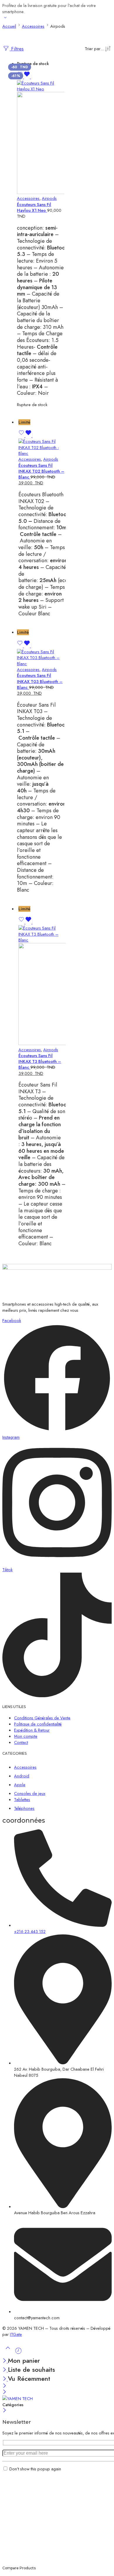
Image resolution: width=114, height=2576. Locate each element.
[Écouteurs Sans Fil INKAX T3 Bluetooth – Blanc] (42, 986)
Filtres (17, 49)
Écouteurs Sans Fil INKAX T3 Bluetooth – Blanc (40, 1061)
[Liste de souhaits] (24, 77)
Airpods (49, 198)
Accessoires (28, 198)
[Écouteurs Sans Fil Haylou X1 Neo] (41, 138)
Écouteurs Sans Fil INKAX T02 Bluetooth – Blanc (41, 471)
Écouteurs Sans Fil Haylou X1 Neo (34, 207)
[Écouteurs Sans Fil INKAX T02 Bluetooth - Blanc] (42, 447)
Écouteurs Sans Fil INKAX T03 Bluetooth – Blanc (40, 681)
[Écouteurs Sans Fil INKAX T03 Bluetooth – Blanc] (41, 658)
